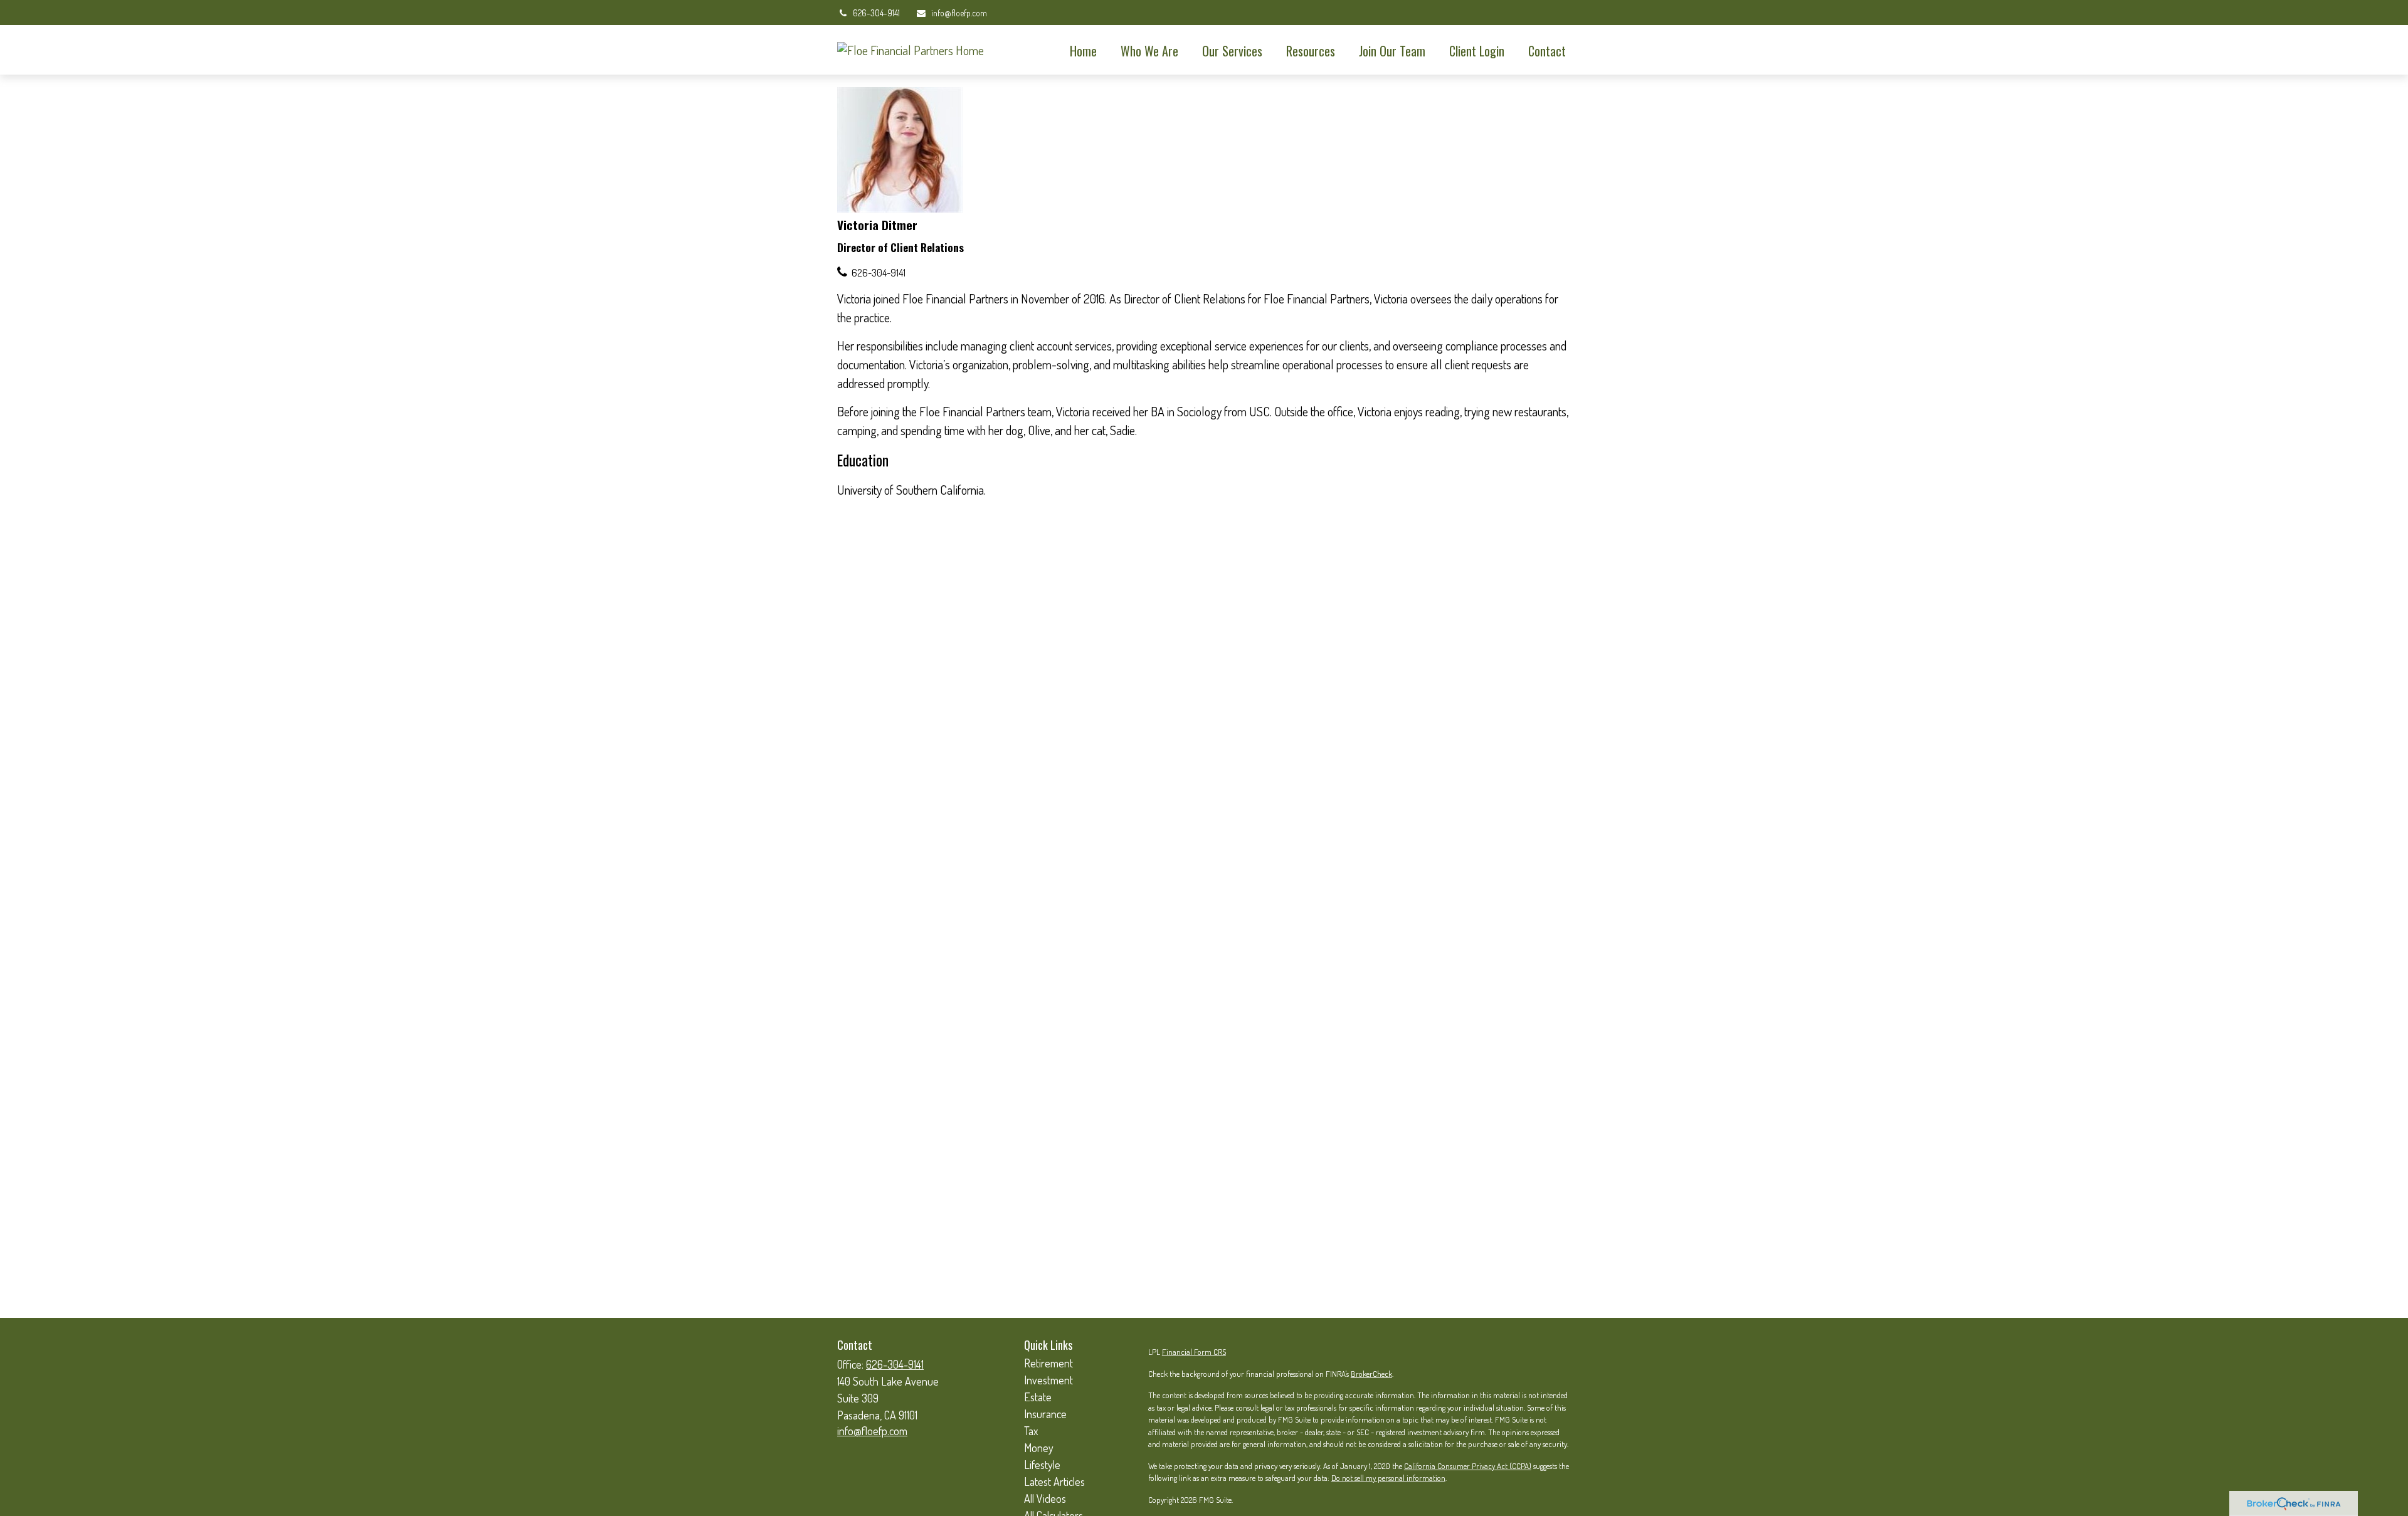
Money (1039, 1448)
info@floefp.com (959, 13)
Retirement (1048, 1363)
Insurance (1045, 1414)
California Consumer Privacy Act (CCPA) (1468, 1466)
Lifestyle (1042, 1465)
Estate (1038, 1397)
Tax (1031, 1431)
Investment (1048, 1380)
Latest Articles (1054, 1482)
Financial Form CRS (1194, 1352)
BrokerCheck (1371, 1374)
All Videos (1045, 1498)
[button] (1083, 50)
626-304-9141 (876, 13)
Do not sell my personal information (1388, 1478)
